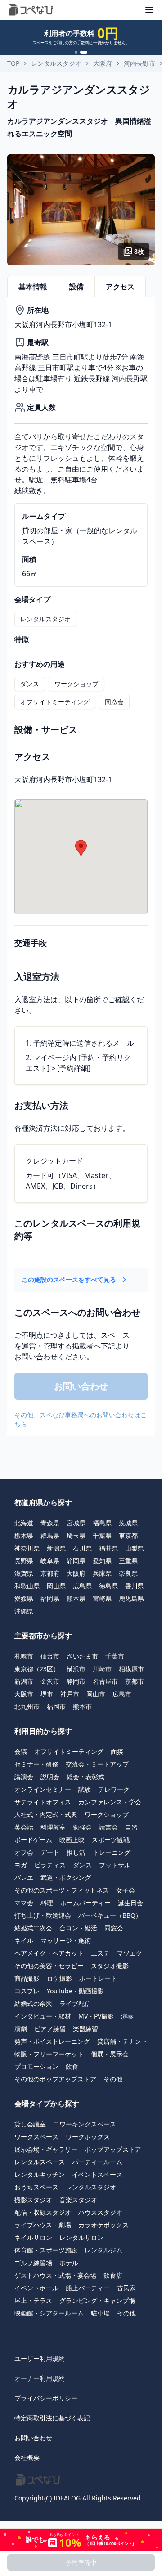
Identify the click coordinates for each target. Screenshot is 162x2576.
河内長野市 (139, 63)
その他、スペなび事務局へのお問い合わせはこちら (81, 1419)
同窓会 (114, 702)
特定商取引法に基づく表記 (52, 2418)
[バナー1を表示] (76, 52)
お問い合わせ (33, 2438)
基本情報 (33, 287)
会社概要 (27, 2457)
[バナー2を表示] (84, 52)
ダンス (30, 684)
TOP (13, 63)
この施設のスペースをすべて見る (69, 1279)
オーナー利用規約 (40, 2378)
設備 (76, 287)
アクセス (120, 287)
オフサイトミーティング (55, 702)
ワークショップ (76, 684)
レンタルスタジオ (56, 63)
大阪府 (103, 63)
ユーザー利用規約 (40, 2358)
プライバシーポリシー (46, 2398)
